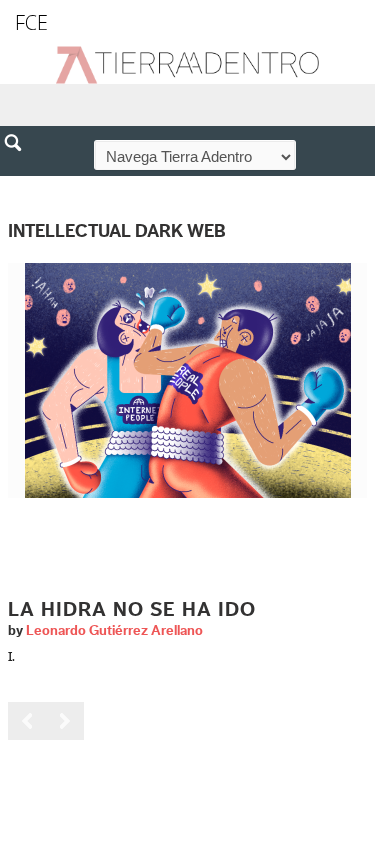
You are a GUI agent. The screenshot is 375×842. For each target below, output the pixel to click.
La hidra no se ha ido (132, 610)
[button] (20, 186)
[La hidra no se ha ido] (188, 379)
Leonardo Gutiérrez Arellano (114, 631)
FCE (31, 22)
